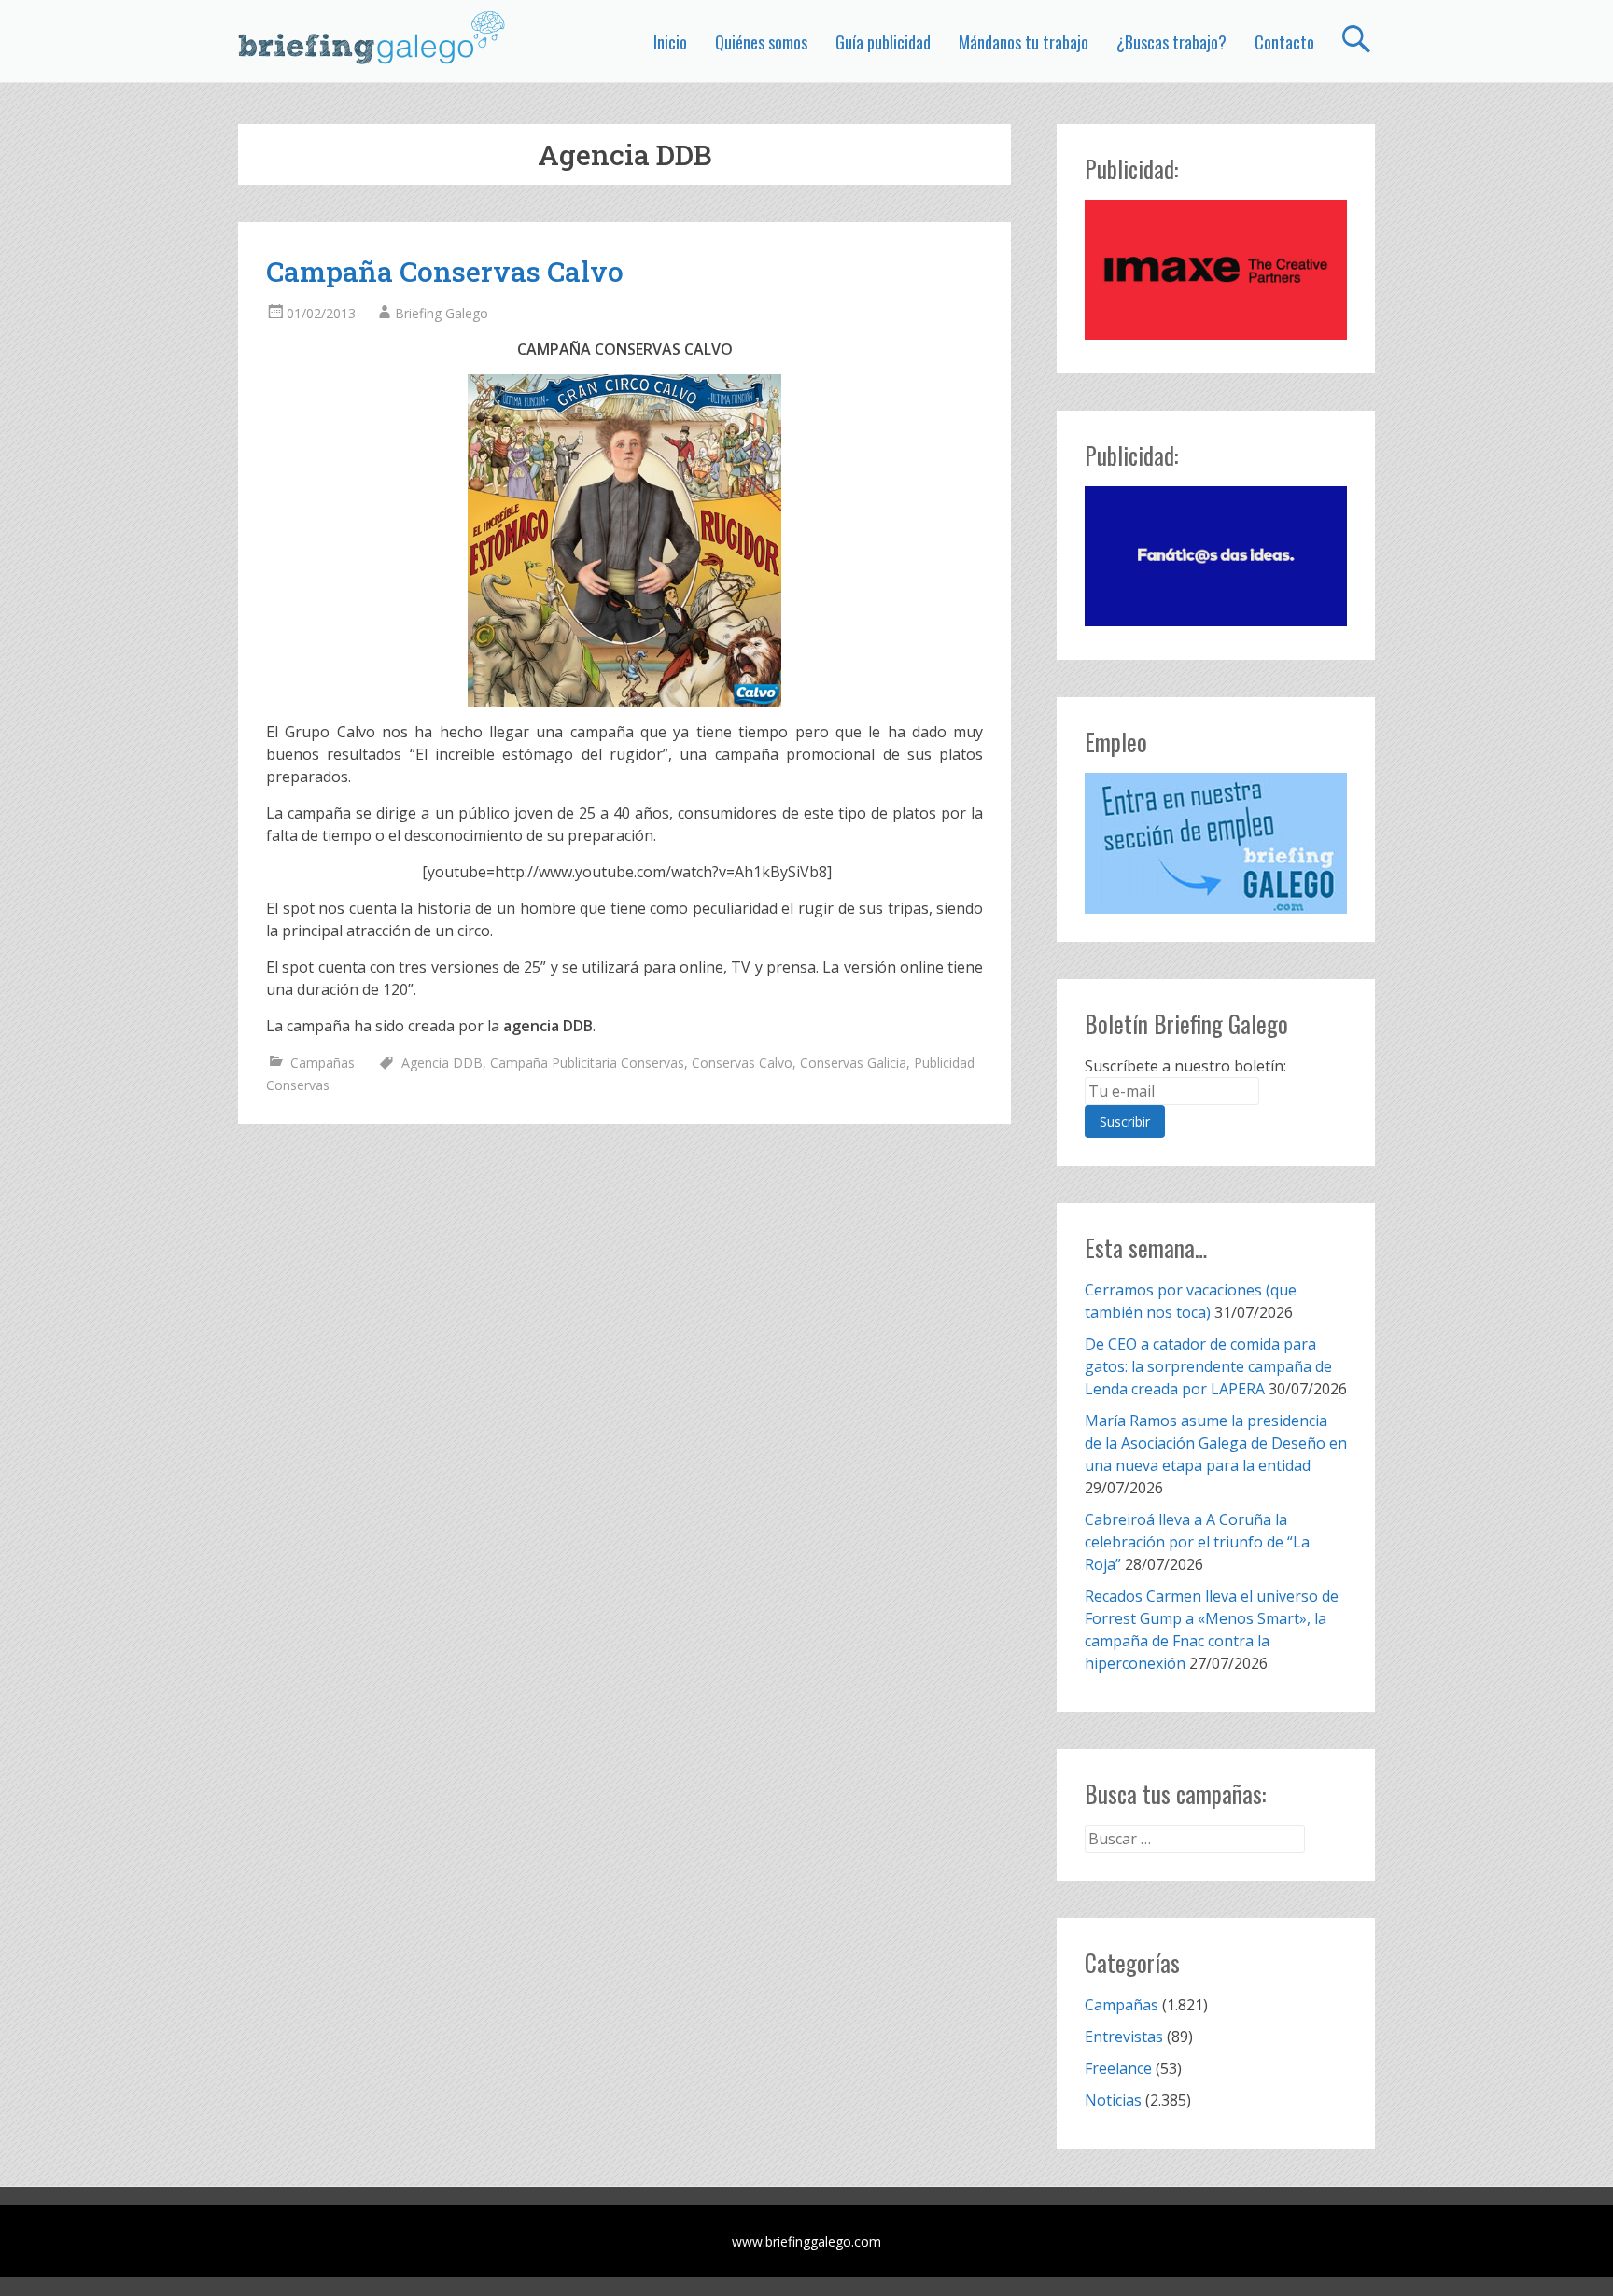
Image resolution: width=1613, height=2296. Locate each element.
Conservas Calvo (742, 1063)
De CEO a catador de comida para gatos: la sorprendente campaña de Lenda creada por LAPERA (1208, 1366)
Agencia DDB (442, 1063)
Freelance (1118, 2068)
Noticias (1113, 2100)
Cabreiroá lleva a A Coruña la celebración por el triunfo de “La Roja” (1197, 1542)
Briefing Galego (442, 313)
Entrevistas (1124, 2037)
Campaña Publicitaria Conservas (587, 1063)
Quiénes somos (761, 42)
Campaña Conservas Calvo (445, 271)
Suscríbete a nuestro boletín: (1185, 1066)
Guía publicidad (883, 42)
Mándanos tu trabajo (1024, 42)
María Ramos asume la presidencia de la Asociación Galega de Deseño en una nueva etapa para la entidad (1216, 1443)
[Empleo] (1216, 843)
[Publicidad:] (1216, 334)
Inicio (670, 42)
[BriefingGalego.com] (372, 37)
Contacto (1284, 42)
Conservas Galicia (853, 1063)
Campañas (323, 1063)
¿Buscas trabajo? (1171, 42)
